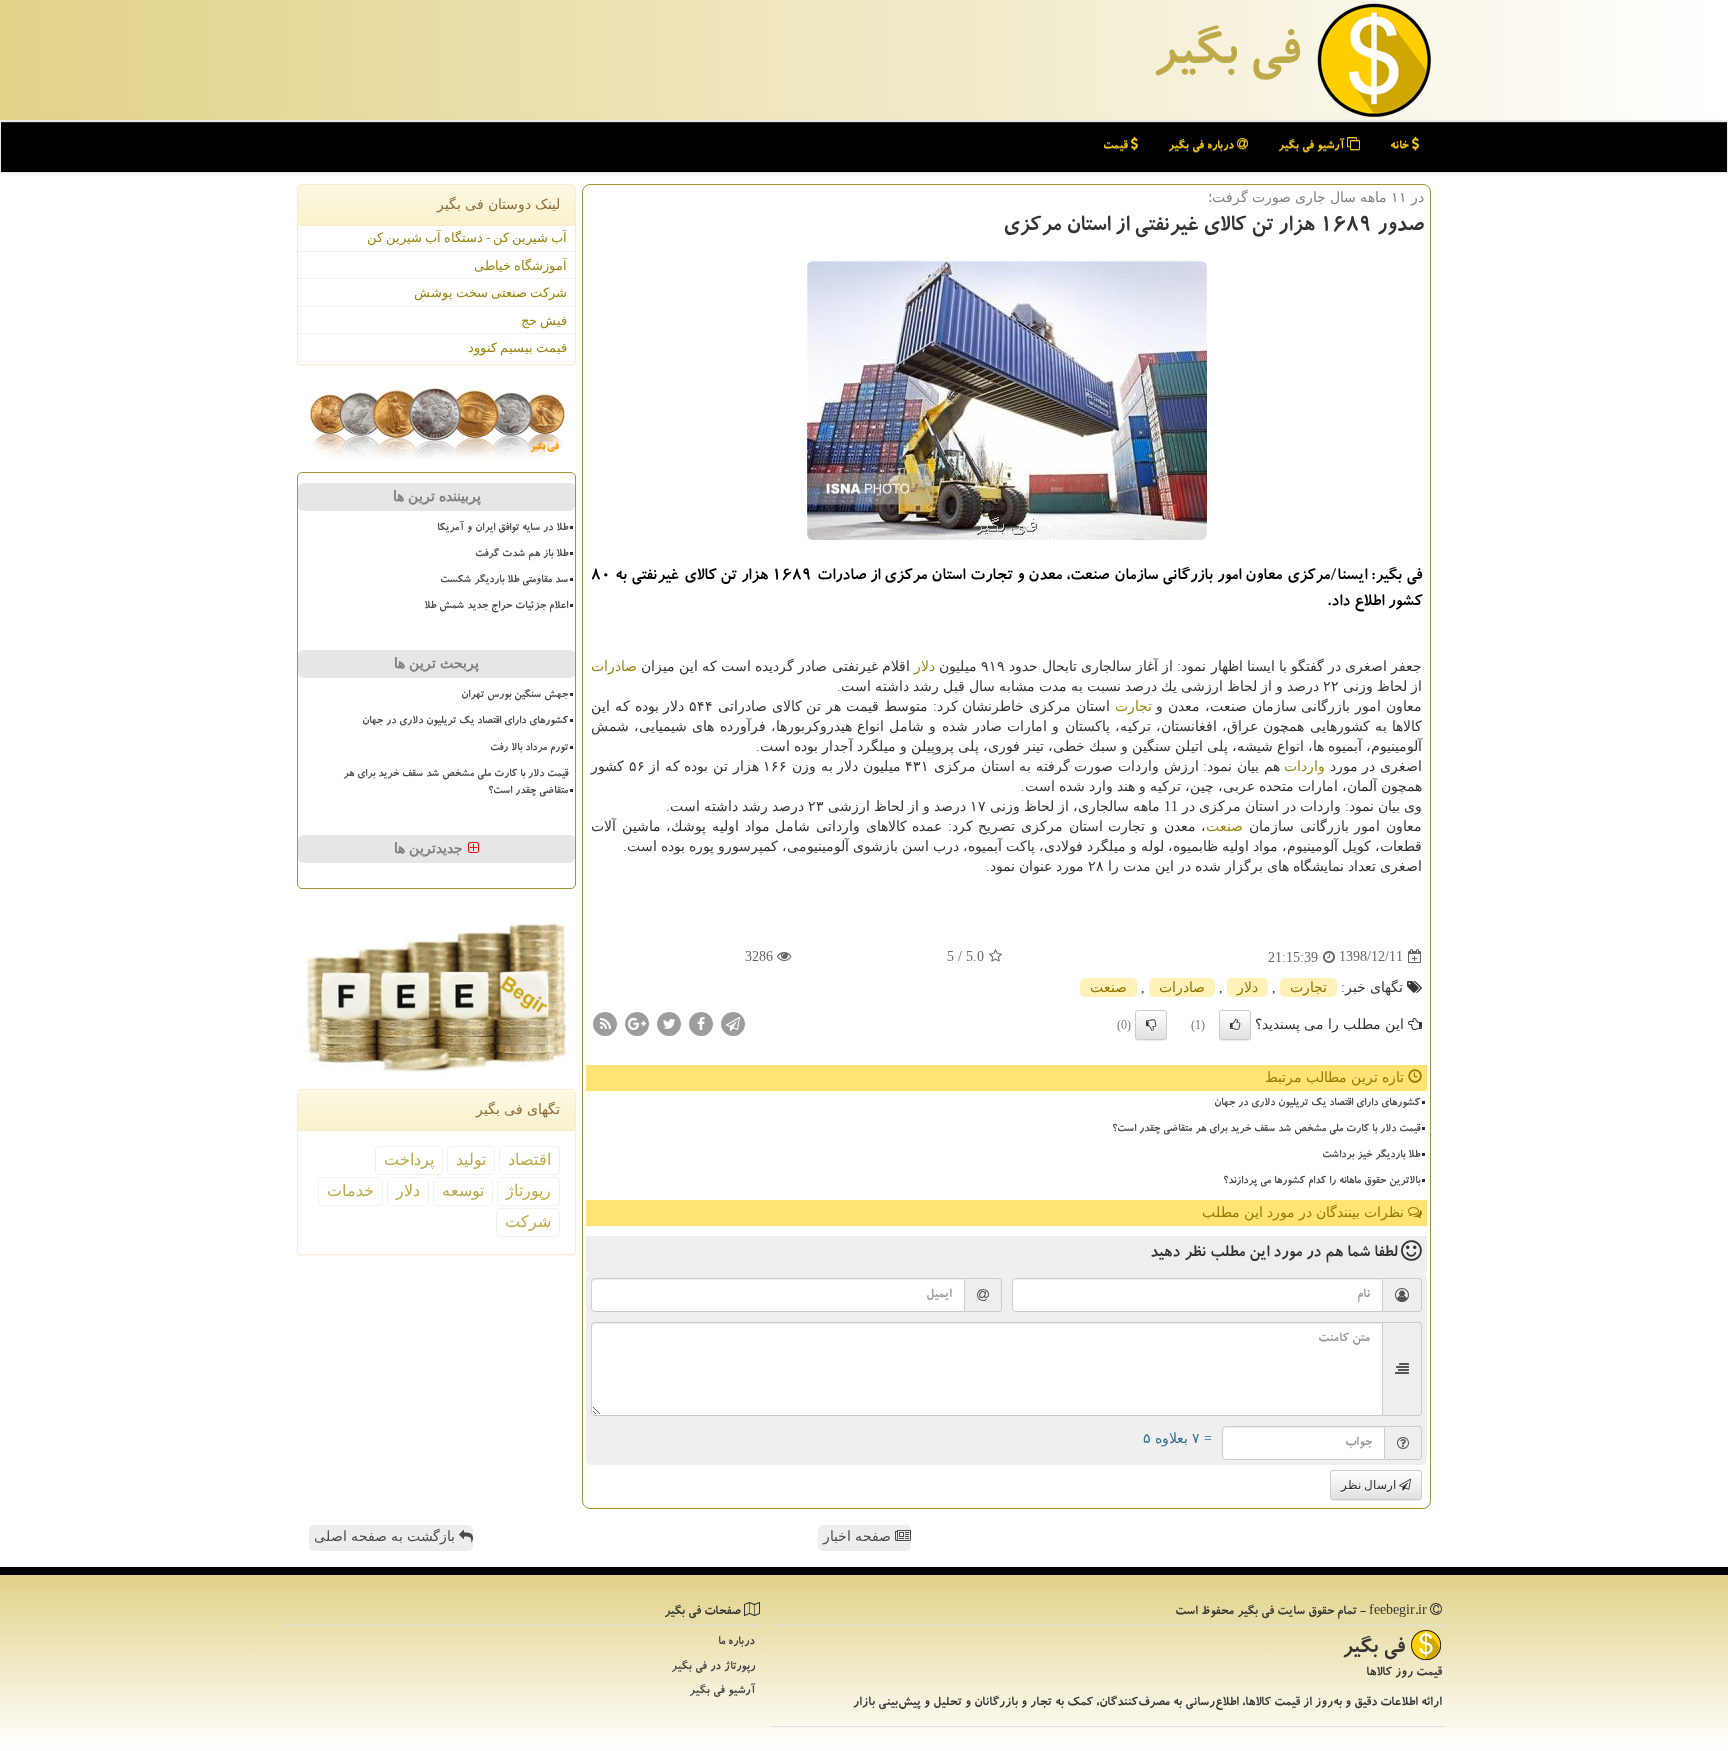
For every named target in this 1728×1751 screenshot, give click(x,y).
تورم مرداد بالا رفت (529, 749)
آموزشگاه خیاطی (520, 265)
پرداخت (409, 1159)
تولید (471, 1159)
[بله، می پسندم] (1235, 1025)
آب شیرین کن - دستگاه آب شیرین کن (467, 237)
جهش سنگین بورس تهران (514, 696)
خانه (1401, 146)
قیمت (1117, 146)
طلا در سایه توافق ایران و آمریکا (502, 529)
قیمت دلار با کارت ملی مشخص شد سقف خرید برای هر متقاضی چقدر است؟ (1266, 1130)
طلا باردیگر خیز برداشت (1371, 1156)
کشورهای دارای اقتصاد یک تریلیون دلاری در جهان (1317, 1104)
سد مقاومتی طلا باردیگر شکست (504, 581)
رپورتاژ (528, 1190)
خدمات (350, 1190)
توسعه (463, 1190)
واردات (1304, 766)
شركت (528, 1221)
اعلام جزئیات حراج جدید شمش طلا (496, 607)
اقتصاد (529, 1159)
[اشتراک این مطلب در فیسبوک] (701, 1022)
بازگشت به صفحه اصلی (386, 1536)
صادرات (614, 666)
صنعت (1224, 826)
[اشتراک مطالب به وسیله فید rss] (605, 1022)
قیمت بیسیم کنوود (517, 347)
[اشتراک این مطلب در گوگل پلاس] (637, 1022)
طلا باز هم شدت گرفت (521, 555)
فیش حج (544, 320)
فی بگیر (1226, 57)
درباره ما (736, 1642)
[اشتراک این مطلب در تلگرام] (733, 1022)
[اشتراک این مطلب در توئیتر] (669, 1022)
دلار (924, 666)
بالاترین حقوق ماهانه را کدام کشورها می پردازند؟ (1321, 1182)
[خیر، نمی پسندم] (1151, 1025)
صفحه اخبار (859, 1536)
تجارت (1133, 706)
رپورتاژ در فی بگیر (713, 1667)
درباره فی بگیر (1202, 146)
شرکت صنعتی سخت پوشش (490, 292)
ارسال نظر (1370, 1485)
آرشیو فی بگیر (1312, 146)
